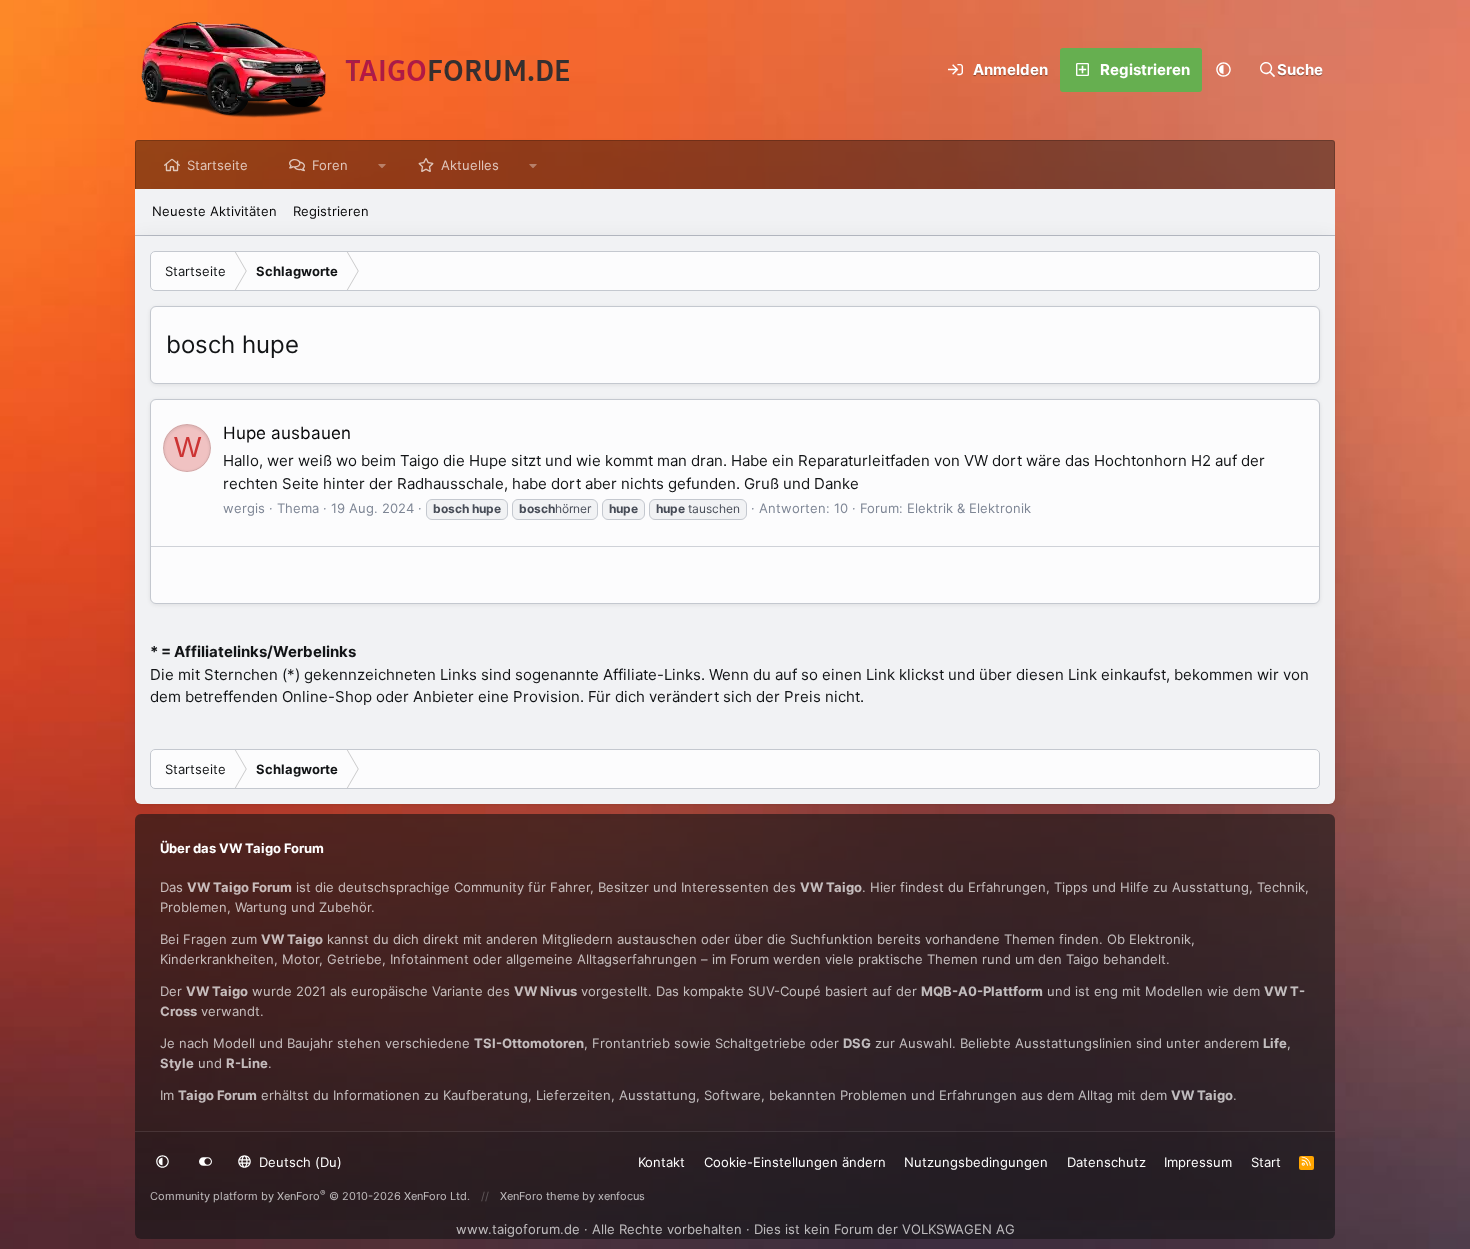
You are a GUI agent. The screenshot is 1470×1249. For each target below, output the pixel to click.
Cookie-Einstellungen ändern (795, 1162)
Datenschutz (1106, 1162)
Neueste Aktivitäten (214, 211)
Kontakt (661, 1162)
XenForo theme (539, 1196)
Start (1266, 1162)
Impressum (1198, 1162)
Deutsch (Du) (298, 1162)
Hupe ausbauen (287, 433)
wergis (244, 508)
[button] (1224, 70)
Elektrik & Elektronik (969, 508)
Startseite (217, 165)
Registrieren (331, 211)
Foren (330, 165)
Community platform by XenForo (310, 1196)
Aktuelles (470, 165)
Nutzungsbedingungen (976, 1162)
